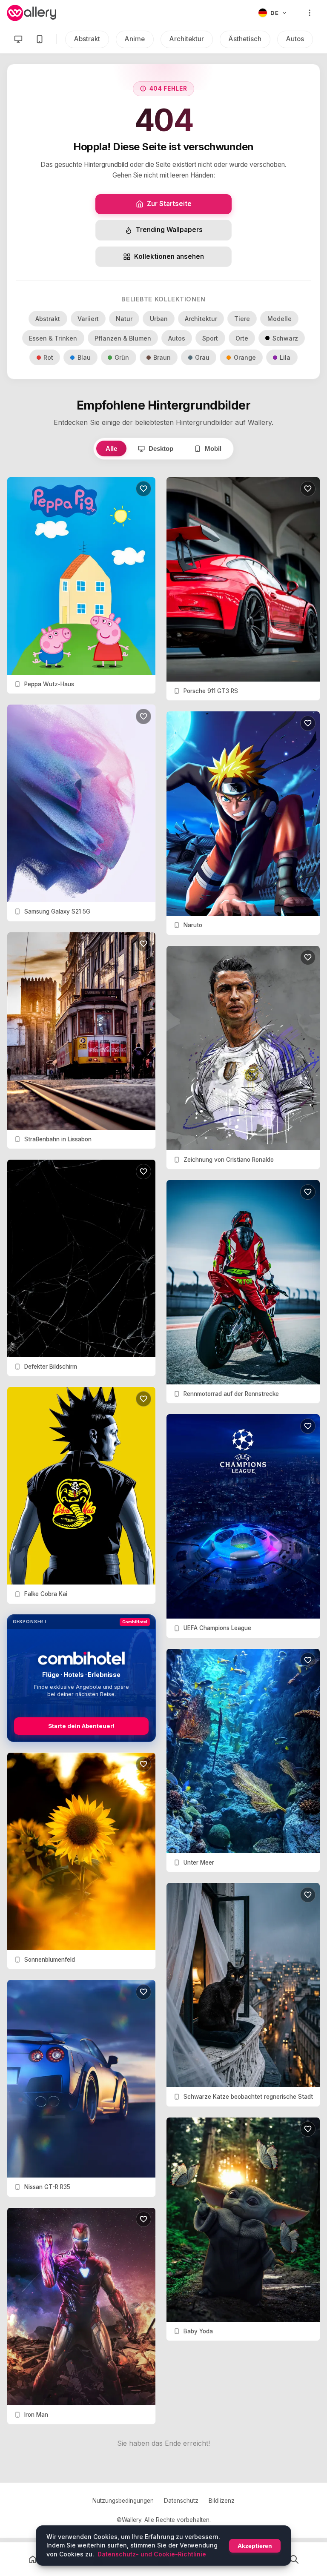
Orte (242, 338)
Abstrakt (87, 39)
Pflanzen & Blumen (123, 338)
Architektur (187, 39)
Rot (48, 357)
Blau (84, 357)
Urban (159, 319)
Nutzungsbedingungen (123, 2501)
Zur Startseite (169, 204)
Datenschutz (181, 2501)
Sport (210, 338)
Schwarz (285, 338)
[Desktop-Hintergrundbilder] (18, 39)
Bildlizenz (222, 2501)
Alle (111, 448)
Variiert (88, 319)
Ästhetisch (245, 39)
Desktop (161, 448)
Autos (295, 39)
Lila (285, 357)
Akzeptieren (255, 2546)
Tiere (242, 319)
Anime (135, 39)
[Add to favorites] (143, 489)
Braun (162, 357)
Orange (245, 357)
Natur (124, 319)
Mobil (213, 448)
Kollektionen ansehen (169, 256)
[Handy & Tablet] (40, 39)
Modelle (280, 319)
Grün (122, 357)
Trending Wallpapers (169, 230)
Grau (202, 357)
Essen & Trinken (53, 338)
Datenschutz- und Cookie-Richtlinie (152, 2554)
